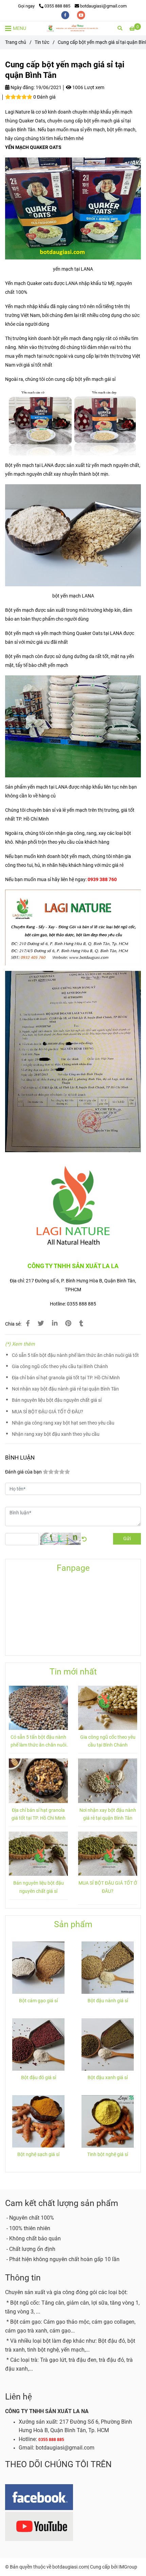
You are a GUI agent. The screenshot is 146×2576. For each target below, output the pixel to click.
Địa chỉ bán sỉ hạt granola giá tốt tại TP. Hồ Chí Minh (66, 1378)
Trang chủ (16, 42)
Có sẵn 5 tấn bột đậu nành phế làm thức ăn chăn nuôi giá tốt (75, 1355)
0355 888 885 (57, 6)
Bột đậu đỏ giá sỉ (39, 2078)
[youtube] (81, 15)
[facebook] (66, 15)
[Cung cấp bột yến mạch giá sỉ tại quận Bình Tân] (73, 28)
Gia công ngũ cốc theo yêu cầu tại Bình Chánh (60, 1367)
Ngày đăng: (22, 88)
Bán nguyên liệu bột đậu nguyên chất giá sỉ (57, 1400)
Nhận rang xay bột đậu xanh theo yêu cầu (56, 1434)
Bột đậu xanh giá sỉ (108, 2078)
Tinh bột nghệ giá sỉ (108, 2154)
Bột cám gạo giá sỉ (38, 2001)
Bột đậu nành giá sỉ (108, 2001)
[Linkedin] (55, 1324)
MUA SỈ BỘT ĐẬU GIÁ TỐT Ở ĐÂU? (48, 1412)
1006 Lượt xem (88, 88)
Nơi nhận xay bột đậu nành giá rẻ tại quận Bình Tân (65, 1389)
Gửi (127, 1539)
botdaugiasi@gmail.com (103, 6)
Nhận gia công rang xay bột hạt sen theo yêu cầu (63, 1423)
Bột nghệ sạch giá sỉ (38, 2154)
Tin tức (42, 42)
